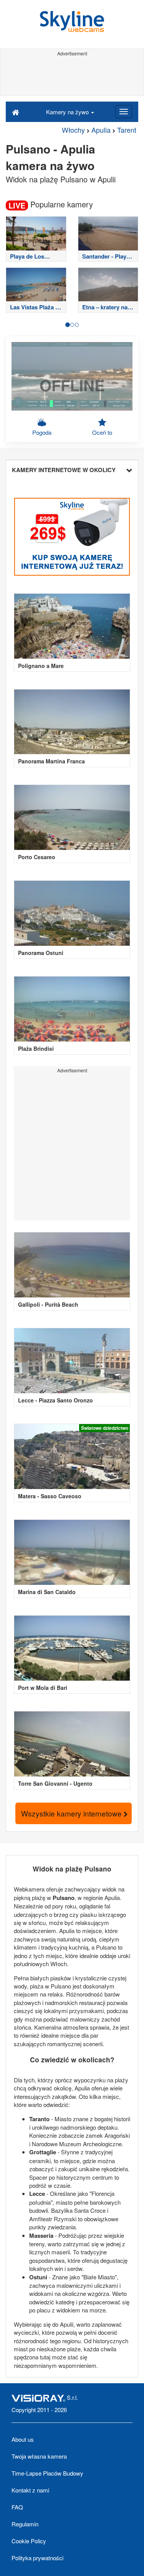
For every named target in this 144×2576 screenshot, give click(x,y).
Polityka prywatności (37, 2558)
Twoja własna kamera (39, 2456)
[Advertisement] (72, 76)
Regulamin (25, 2524)
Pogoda (42, 432)
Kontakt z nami (30, 2490)
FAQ (17, 2507)
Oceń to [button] (102, 432)
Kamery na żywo (68, 112)
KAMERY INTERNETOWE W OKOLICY (64, 470)
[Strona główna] (16, 112)
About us (23, 2439)
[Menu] (124, 112)
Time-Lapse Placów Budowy (47, 2473)
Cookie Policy (29, 2541)
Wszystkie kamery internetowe (72, 1813)
